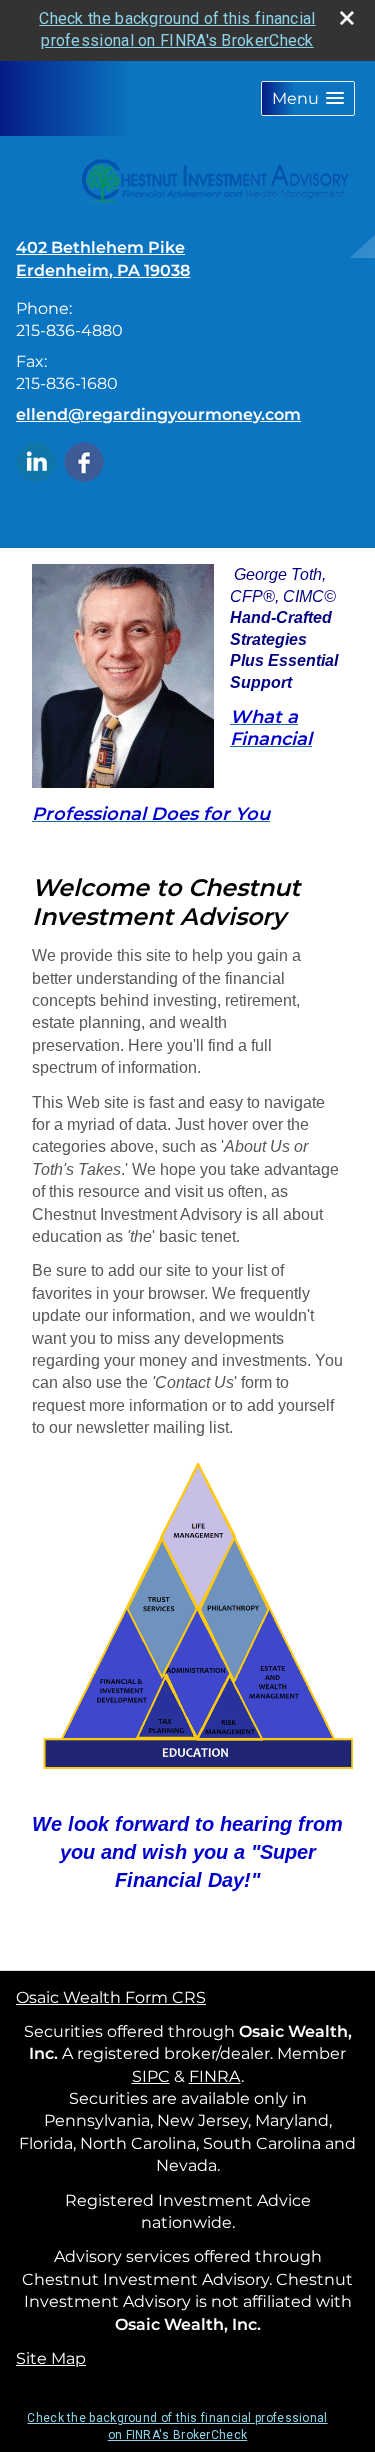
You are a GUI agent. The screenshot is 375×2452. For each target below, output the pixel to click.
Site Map (51, 2358)
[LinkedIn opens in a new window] (36, 460)
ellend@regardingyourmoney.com (158, 414)
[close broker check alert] (347, 18)
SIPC (151, 2076)
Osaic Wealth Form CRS (111, 1997)
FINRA (215, 2076)
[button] (308, 98)
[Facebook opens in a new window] (84, 460)
